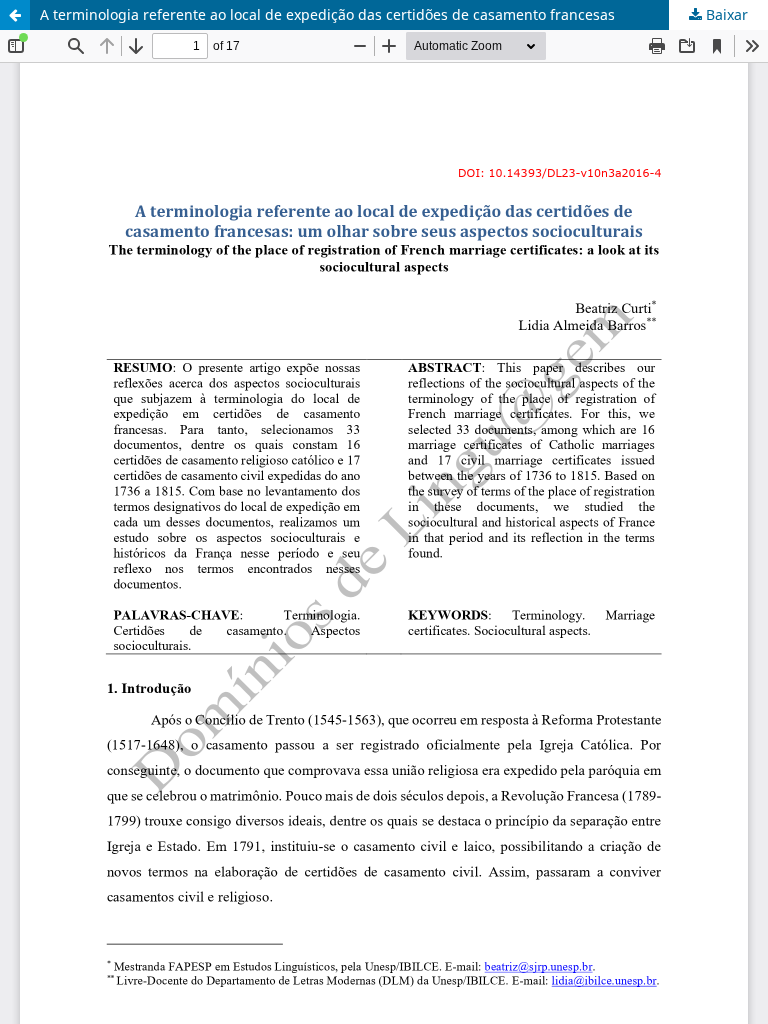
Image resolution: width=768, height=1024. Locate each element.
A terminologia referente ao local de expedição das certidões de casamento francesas (327, 14)
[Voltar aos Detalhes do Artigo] (15, 15)
